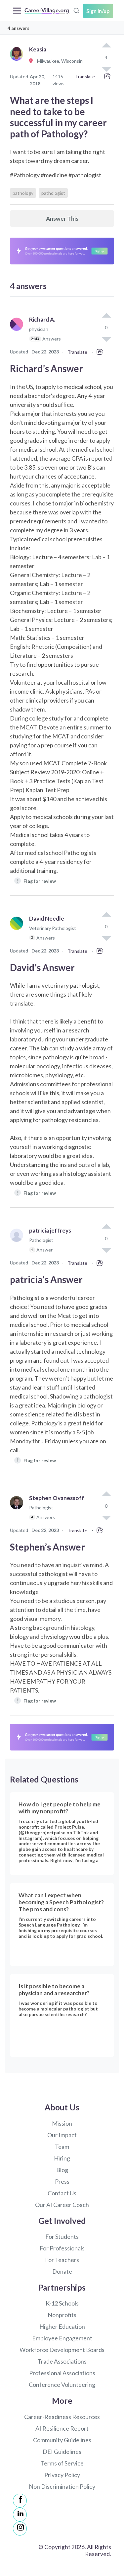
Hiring (62, 2158)
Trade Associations (62, 2361)
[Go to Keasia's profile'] (18, 61)
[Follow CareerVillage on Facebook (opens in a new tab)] (20, 2501)
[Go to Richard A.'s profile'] (18, 332)
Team (62, 2147)
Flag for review (37, 881)
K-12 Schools (62, 2303)
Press (62, 2181)
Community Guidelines (62, 2440)
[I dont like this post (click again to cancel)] (106, 339)
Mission (62, 2123)
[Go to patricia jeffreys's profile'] (18, 1243)
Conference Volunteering (62, 2385)
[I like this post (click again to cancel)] (106, 46)
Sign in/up (98, 11)
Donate (62, 2271)
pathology (23, 193)
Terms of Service (62, 2463)
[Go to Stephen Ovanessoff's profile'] (18, 1511)
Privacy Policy (62, 2475)
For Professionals (62, 2248)
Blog (62, 2170)
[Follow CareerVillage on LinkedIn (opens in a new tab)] (20, 2515)
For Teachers (62, 2260)
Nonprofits (62, 2315)
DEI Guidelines (62, 2452)
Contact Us (62, 2193)
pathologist (53, 193)
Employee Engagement (62, 2338)
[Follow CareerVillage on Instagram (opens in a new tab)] (20, 2529)
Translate (85, 76)
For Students (62, 2236)
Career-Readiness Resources (62, 2417)
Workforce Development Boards (62, 2350)
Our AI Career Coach (62, 2205)
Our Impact (62, 2135)
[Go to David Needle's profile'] (18, 931)
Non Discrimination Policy (62, 2486)
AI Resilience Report (62, 2428)
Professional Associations (62, 2373)
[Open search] (76, 10)
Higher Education (62, 2326)
